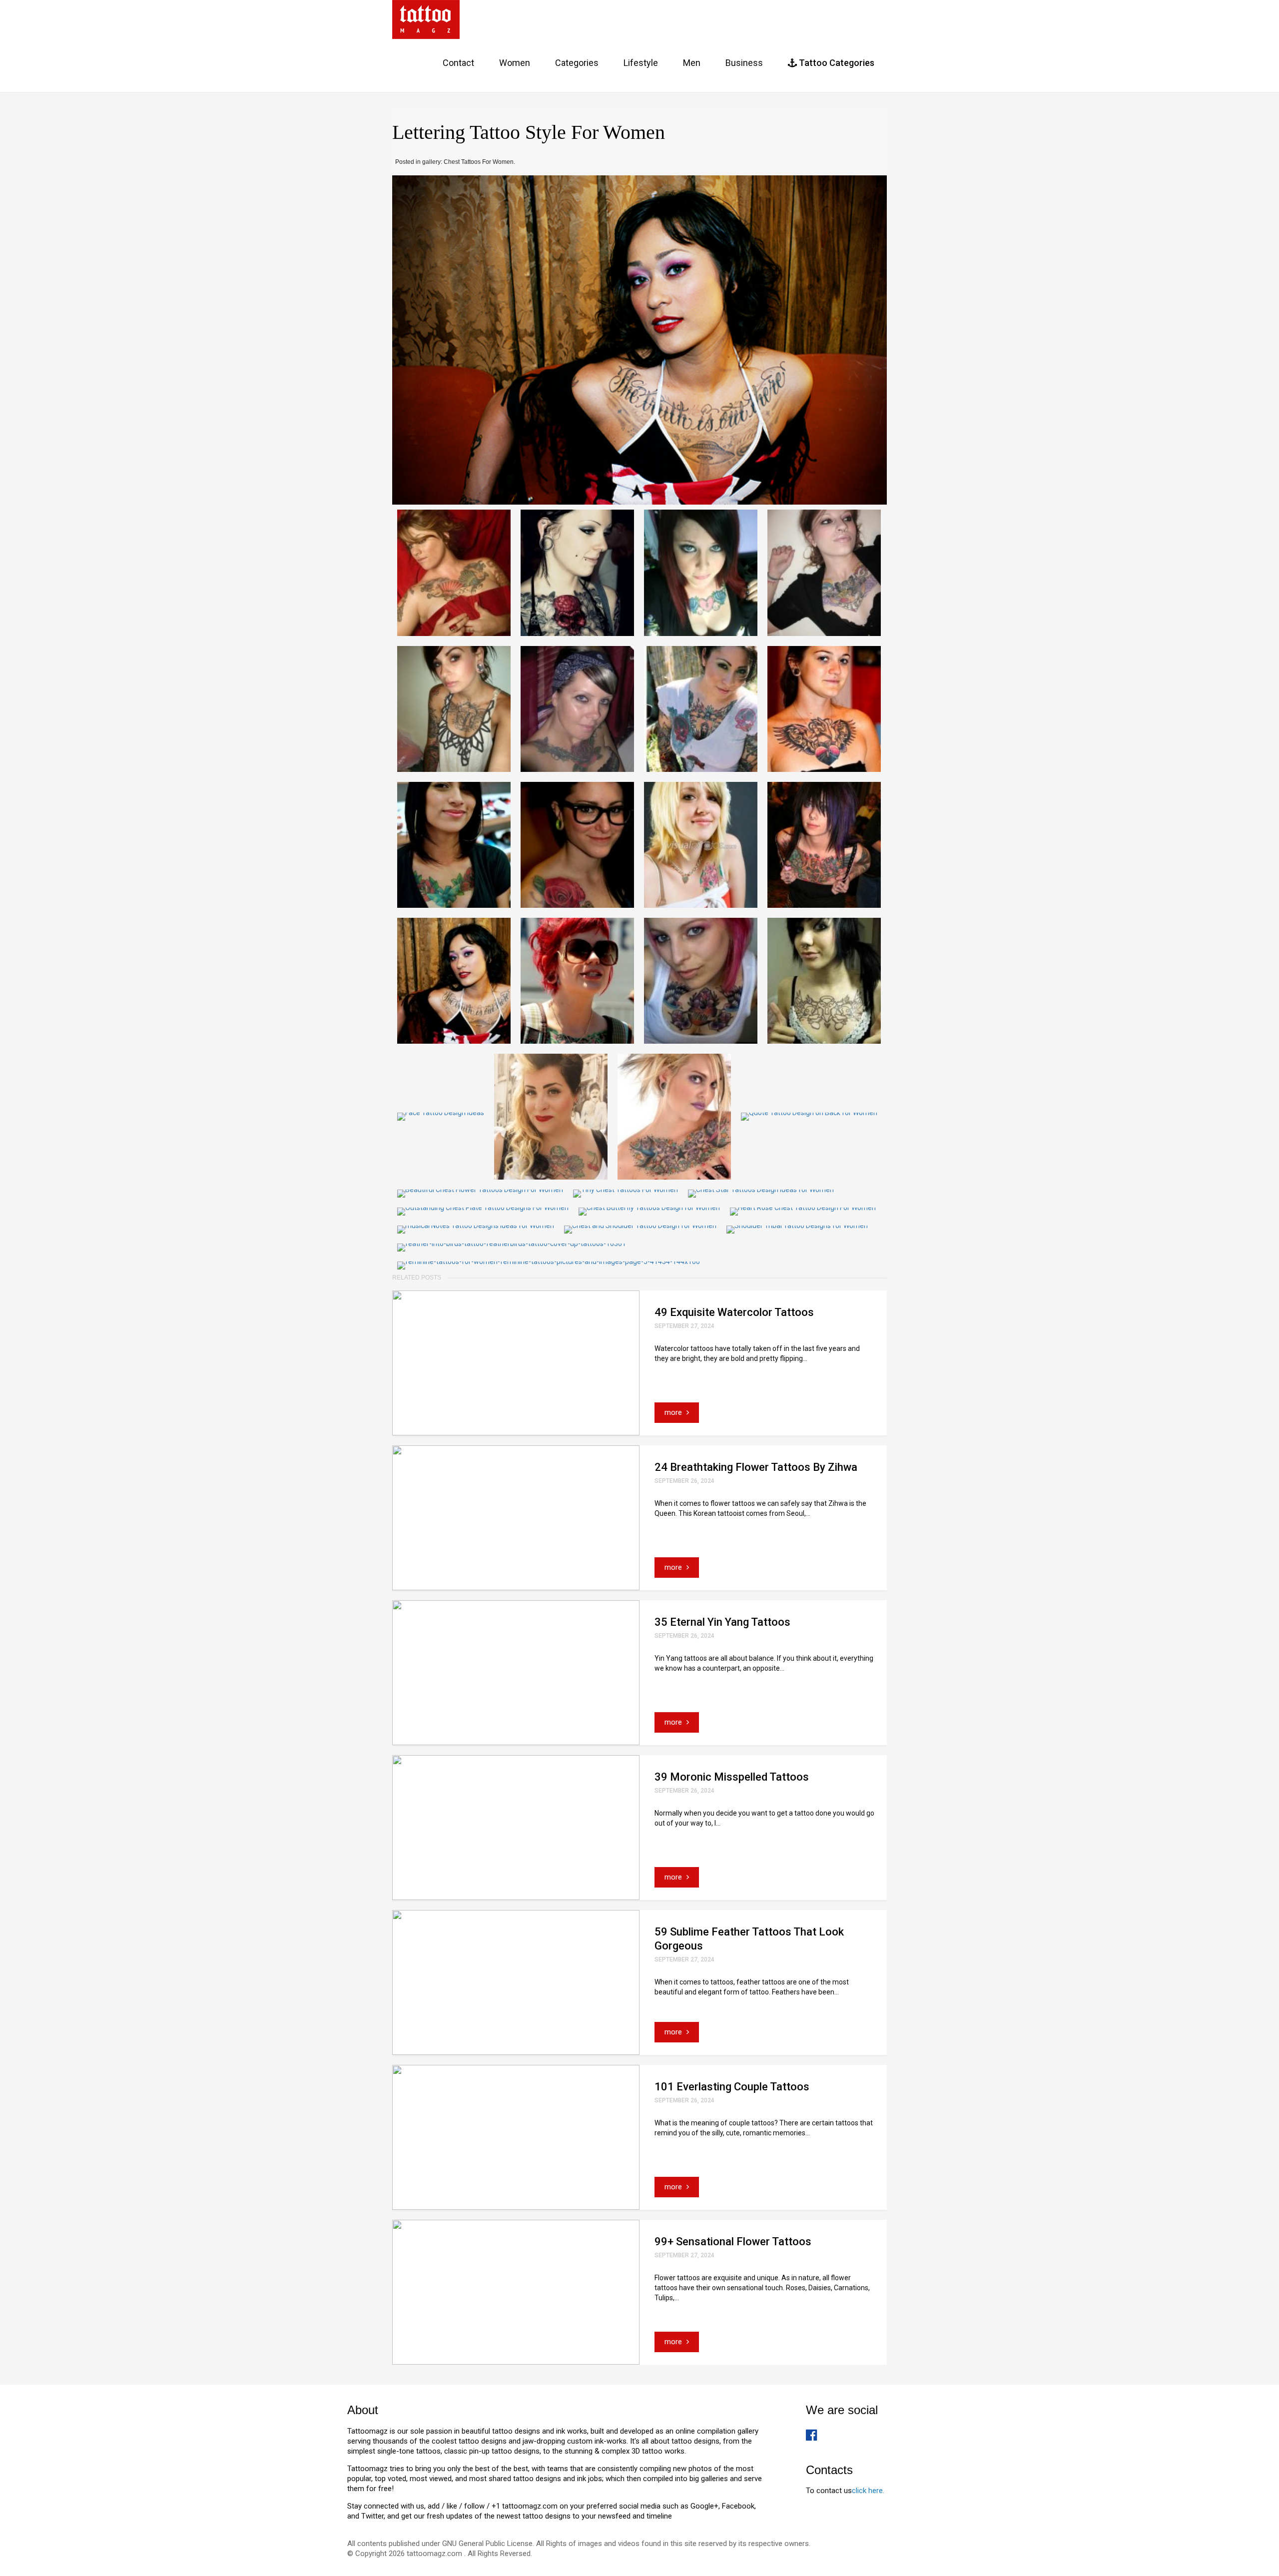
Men (692, 63)
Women (515, 63)
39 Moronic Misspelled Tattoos (732, 1777)
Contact (458, 63)
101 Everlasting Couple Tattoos (732, 2087)
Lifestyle (641, 63)
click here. (868, 2491)
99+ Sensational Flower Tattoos (733, 2242)
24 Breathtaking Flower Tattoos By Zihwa (756, 1467)
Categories (577, 63)
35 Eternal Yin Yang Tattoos (722, 1622)
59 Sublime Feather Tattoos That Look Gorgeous (749, 1939)
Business (744, 63)
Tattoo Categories (836, 63)
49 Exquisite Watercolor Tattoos (734, 1312)
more (674, 1412)
